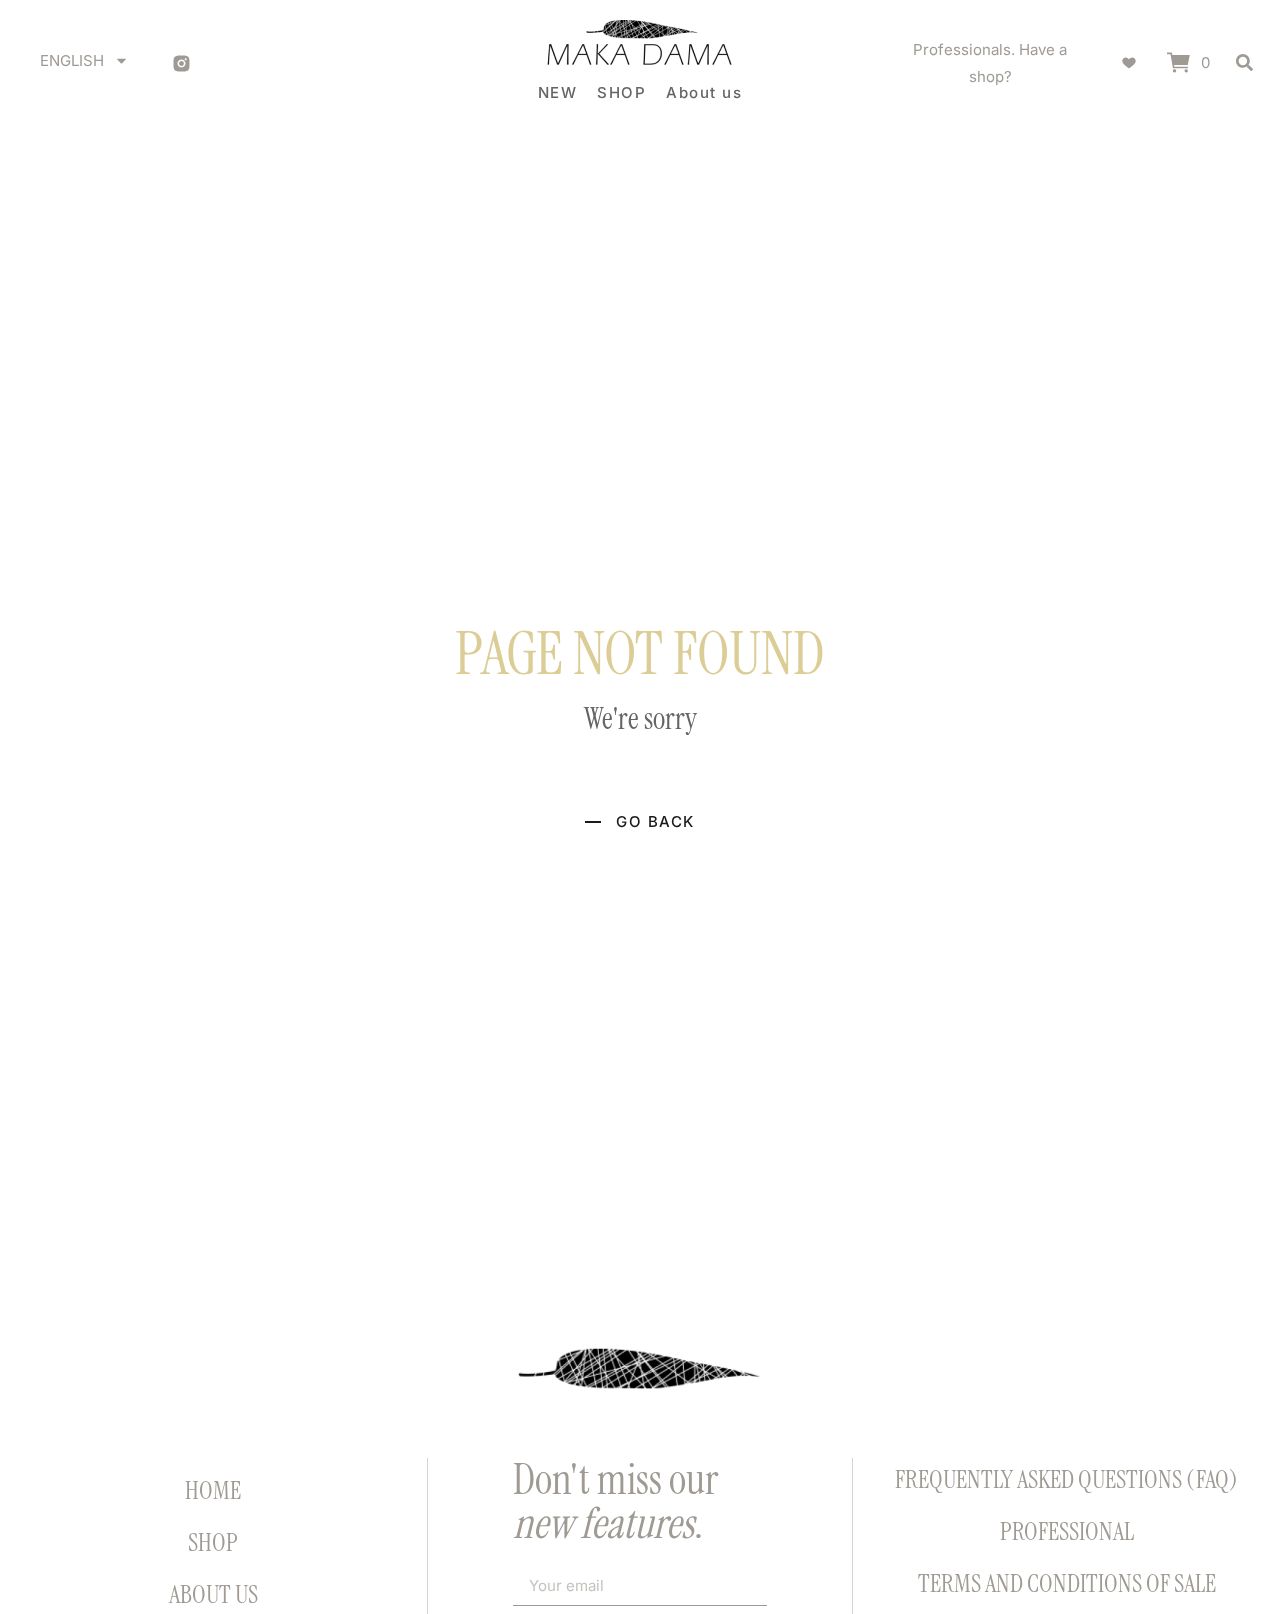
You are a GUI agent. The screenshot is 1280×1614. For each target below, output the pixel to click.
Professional (1067, 1531)
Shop (213, 1542)
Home (213, 1490)
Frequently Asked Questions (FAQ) (1066, 1479)
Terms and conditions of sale (1067, 1583)
